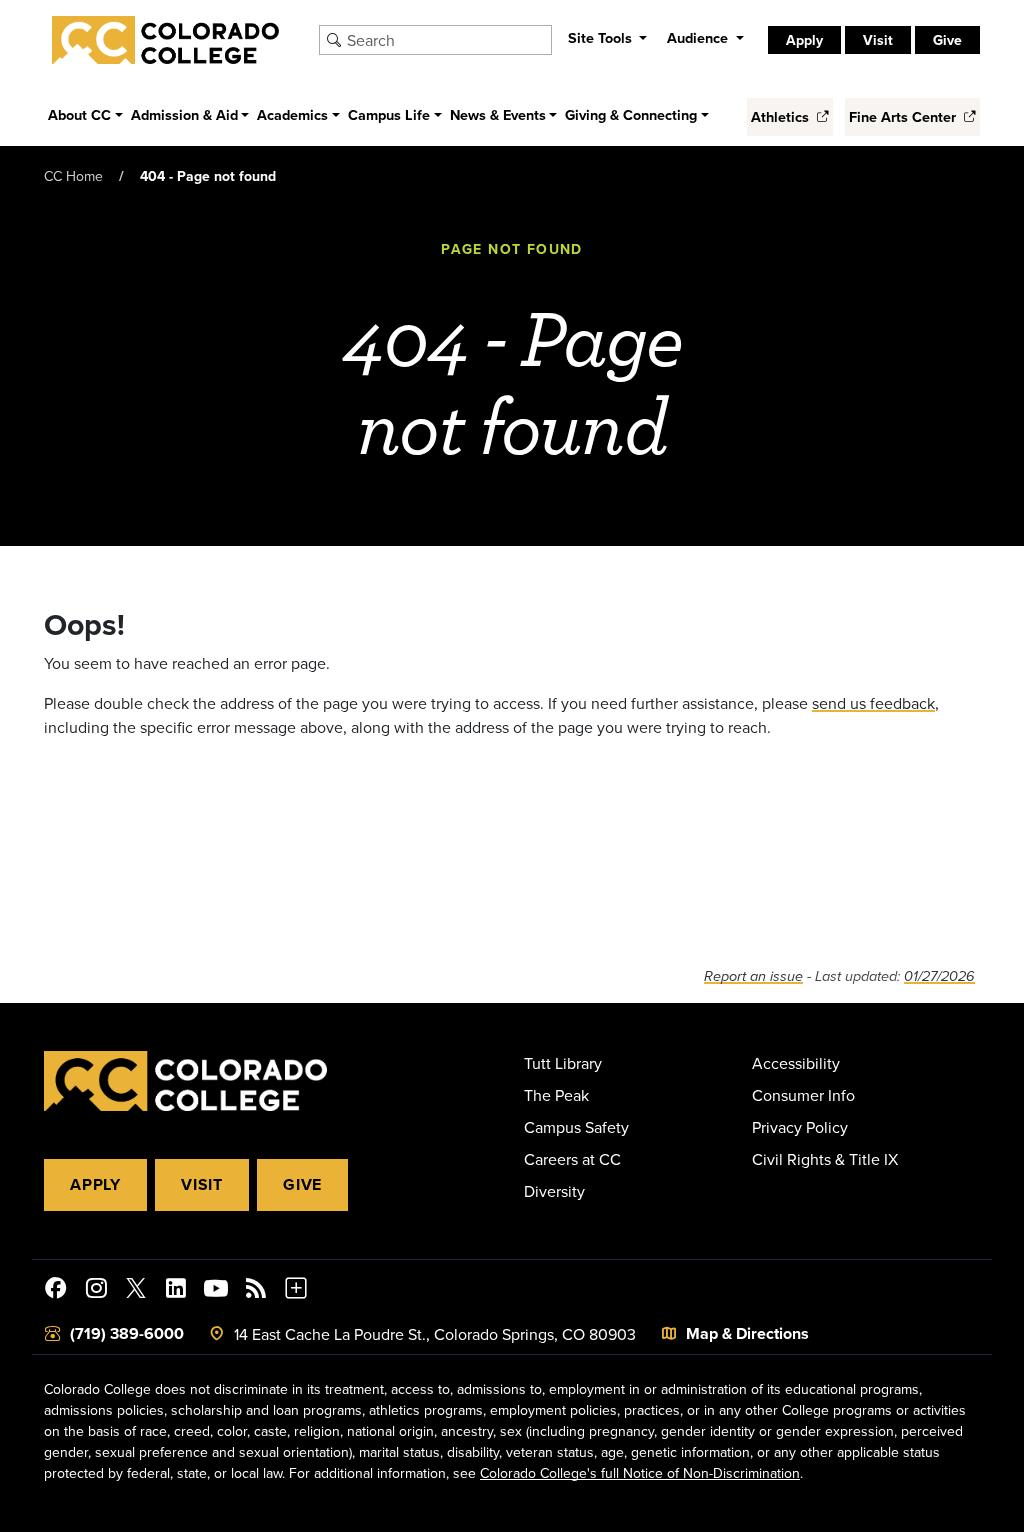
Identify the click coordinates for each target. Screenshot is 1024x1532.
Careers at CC (572, 1159)
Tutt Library (563, 1063)
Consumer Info (803, 1095)
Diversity (554, 1191)
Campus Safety (576, 1127)
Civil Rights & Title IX (825, 1159)
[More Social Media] (296, 1291)
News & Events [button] (498, 114)
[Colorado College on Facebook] (56, 1291)
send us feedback (873, 703)
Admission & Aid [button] (184, 114)
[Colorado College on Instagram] (96, 1291)
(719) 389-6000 (127, 1333)
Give (302, 1184)
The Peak (556, 1095)
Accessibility (796, 1063)
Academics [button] (292, 114)
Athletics (782, 116)
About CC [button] (79, 114)
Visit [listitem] (878, 40)
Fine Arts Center (904, 116)
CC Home (73, 176)
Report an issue (753, 976)
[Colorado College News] (256, 1291)
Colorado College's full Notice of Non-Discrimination (640, 1473)
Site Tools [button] (602, 37)
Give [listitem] (947, 40)
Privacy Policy (800, 1127)
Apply (95, 1184)
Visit (202, 1184)
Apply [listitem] (804, 40)
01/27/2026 (939, 976)
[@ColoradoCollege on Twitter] (136, 1291)
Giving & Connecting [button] (631, 114)
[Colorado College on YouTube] (216, 1291)
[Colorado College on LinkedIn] (176, 1291)
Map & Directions (747, 1333)
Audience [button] (699, 37)
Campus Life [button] (389, 114)
